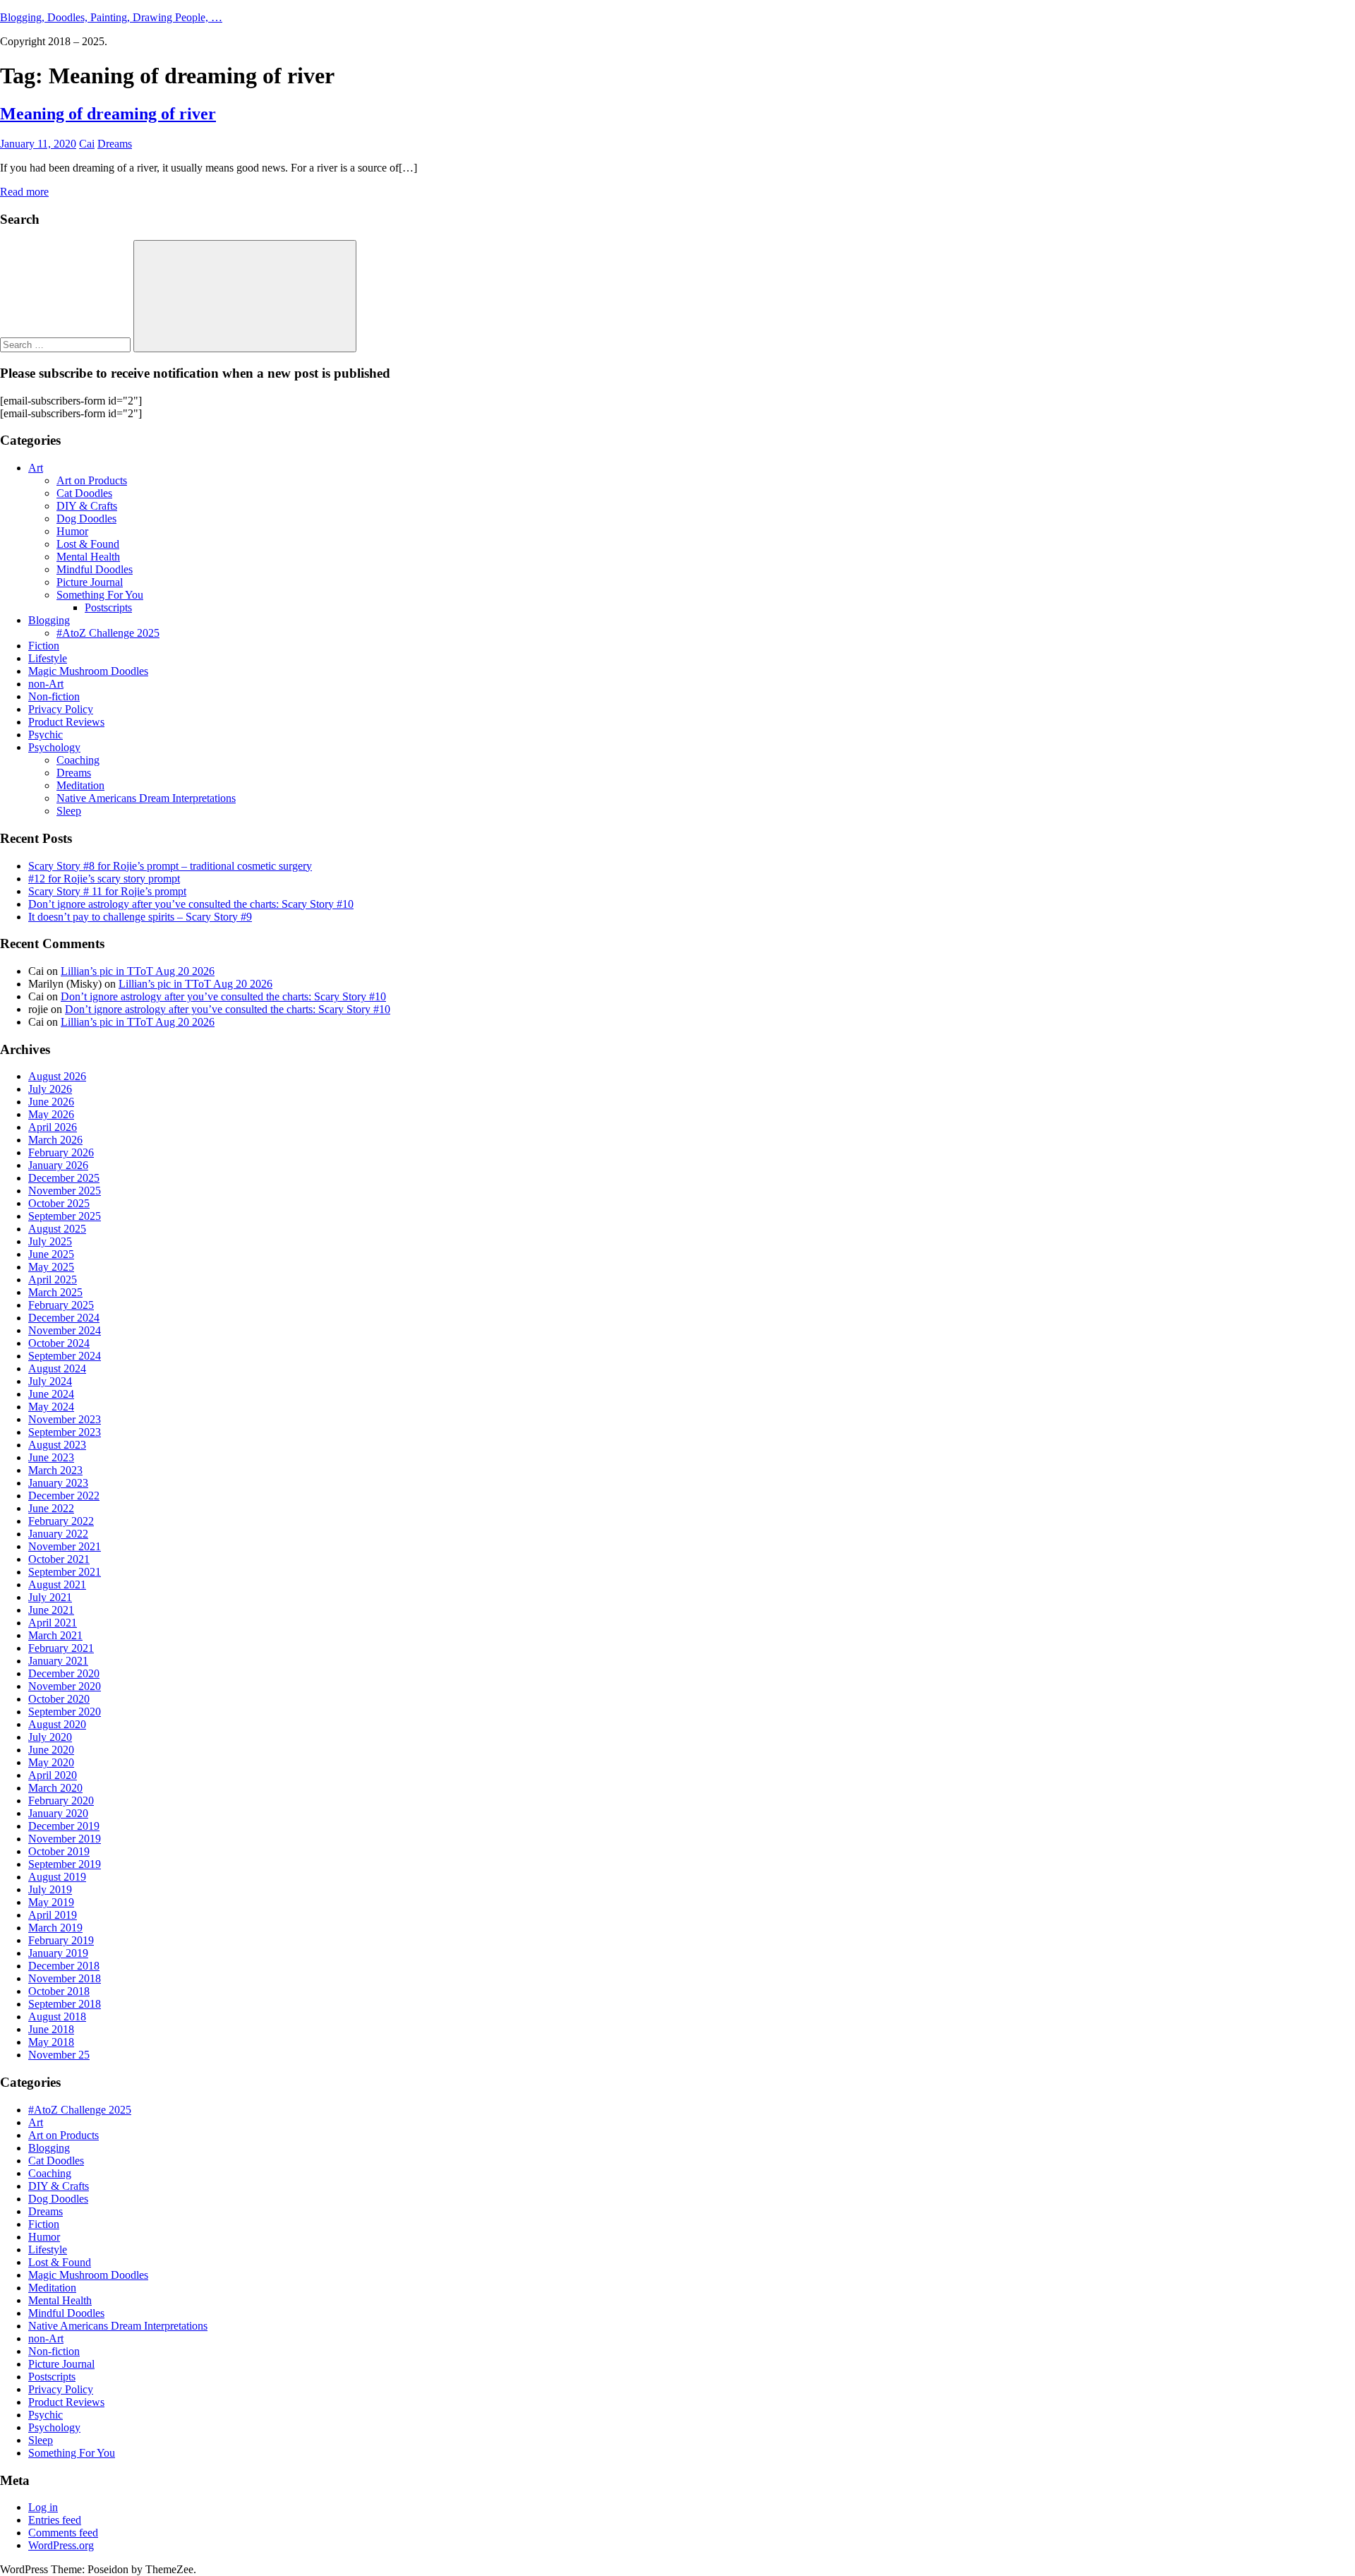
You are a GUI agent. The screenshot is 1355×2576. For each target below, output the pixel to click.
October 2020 (59, 1699)
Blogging (49, 620)
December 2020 (64, 1673)
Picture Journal (90, 582)
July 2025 (50, 1241)
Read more (24, 192)
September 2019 (65, 1864)
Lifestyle (48, 658)
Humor (72, 531)
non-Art (46, 684)
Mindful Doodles (95, 569)
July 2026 (50, 1089)
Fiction (44, 646)
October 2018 (59, 1991)
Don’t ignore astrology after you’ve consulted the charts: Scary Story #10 (191, 904)
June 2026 (51, 1102)
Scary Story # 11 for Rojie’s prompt (107, 891)
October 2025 (59, 1203)
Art (36, 468)
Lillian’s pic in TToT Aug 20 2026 (138, 971)
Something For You (100, 595)
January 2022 (58, 1534)
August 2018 (57, 2017)
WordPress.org (61, 2545)
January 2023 (58, 1483)
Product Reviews (66, 722)
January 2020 (58, 1813)
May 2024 (51, 1407)
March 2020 (55, 1788)
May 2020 (51, 1762)
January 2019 (58, 1953)
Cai (87, 144)
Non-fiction (54, 696)
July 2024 (50, 1381)
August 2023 (57, 1445)
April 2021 (53, 1623)
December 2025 (64, 1178)
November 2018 (65, 1978)
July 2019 (50, 1889)
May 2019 (51, 1902)
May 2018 (51, 2042)
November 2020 (65, 1686)
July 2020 (50, 1737)
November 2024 (65, 1330)
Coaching (78, 760)
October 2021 (59, 1559)
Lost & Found (88, 544)
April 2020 (53, 1775)
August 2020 (57, 1724)
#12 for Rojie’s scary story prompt (104, 879)
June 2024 (51, 1394)
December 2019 (64, 1826)
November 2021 (65, 1546)
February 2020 (61, 1801)
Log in (43, 2507)
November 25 (59, 2055)
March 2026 (55, 1140)
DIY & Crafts (87, 506)
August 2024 (57, 1368)
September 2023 (65, 1432)
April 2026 (53, 1127)
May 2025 (51, 1267)
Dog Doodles (86, 519)
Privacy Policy (61, 709)
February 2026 (61, 1152)
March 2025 (55, 1292)
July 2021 (50, 1597)
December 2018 (64, 1966)
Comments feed (63, 2533)
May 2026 (51, 1114)
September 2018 (65, 2004)
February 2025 (61, 1305)
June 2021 (51, 1610)
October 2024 (59, 1343)
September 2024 (65, 1356)
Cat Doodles (84, 493)
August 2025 (57, 1229)
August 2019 (57, 1877)
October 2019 (59, 1851)
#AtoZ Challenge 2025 (108, 633)
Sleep (69, 811)
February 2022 (61, 1521)
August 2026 (57, 1076)
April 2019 (53, 1915)
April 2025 (53, 1280)
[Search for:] (67, 344)
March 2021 (55, 1635)
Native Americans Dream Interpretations (146, 798)
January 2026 (58, 1165)
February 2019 (61, 1940)
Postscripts (108, 607)
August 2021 (57, 1584)
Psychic (46, 735)
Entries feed (55, 2520)
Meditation (80, 785)
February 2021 (61, 1648)
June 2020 (51, 1750)
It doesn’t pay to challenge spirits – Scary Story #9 (140, 917)
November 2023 (65, 1419)
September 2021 (65, 1572)
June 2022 (51, 1508)
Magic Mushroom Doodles (88, 671)
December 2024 (64, 1318)
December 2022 (64, 1496)
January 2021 (58, 1661)
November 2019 (65, 1839)
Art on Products (92, 480)
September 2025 (65, 1216)
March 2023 (55, 1470)
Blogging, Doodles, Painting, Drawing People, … (111, 17)
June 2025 (51, 1254)
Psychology (54, 747)
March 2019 (55, 1928)
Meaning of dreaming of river (108, 114)
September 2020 (65, 1712)
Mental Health (88, 557)
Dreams (115, 144)
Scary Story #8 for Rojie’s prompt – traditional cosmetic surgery (170, 866)
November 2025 (65, 1191)
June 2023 (51, 1457)
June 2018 (51, 2029)
